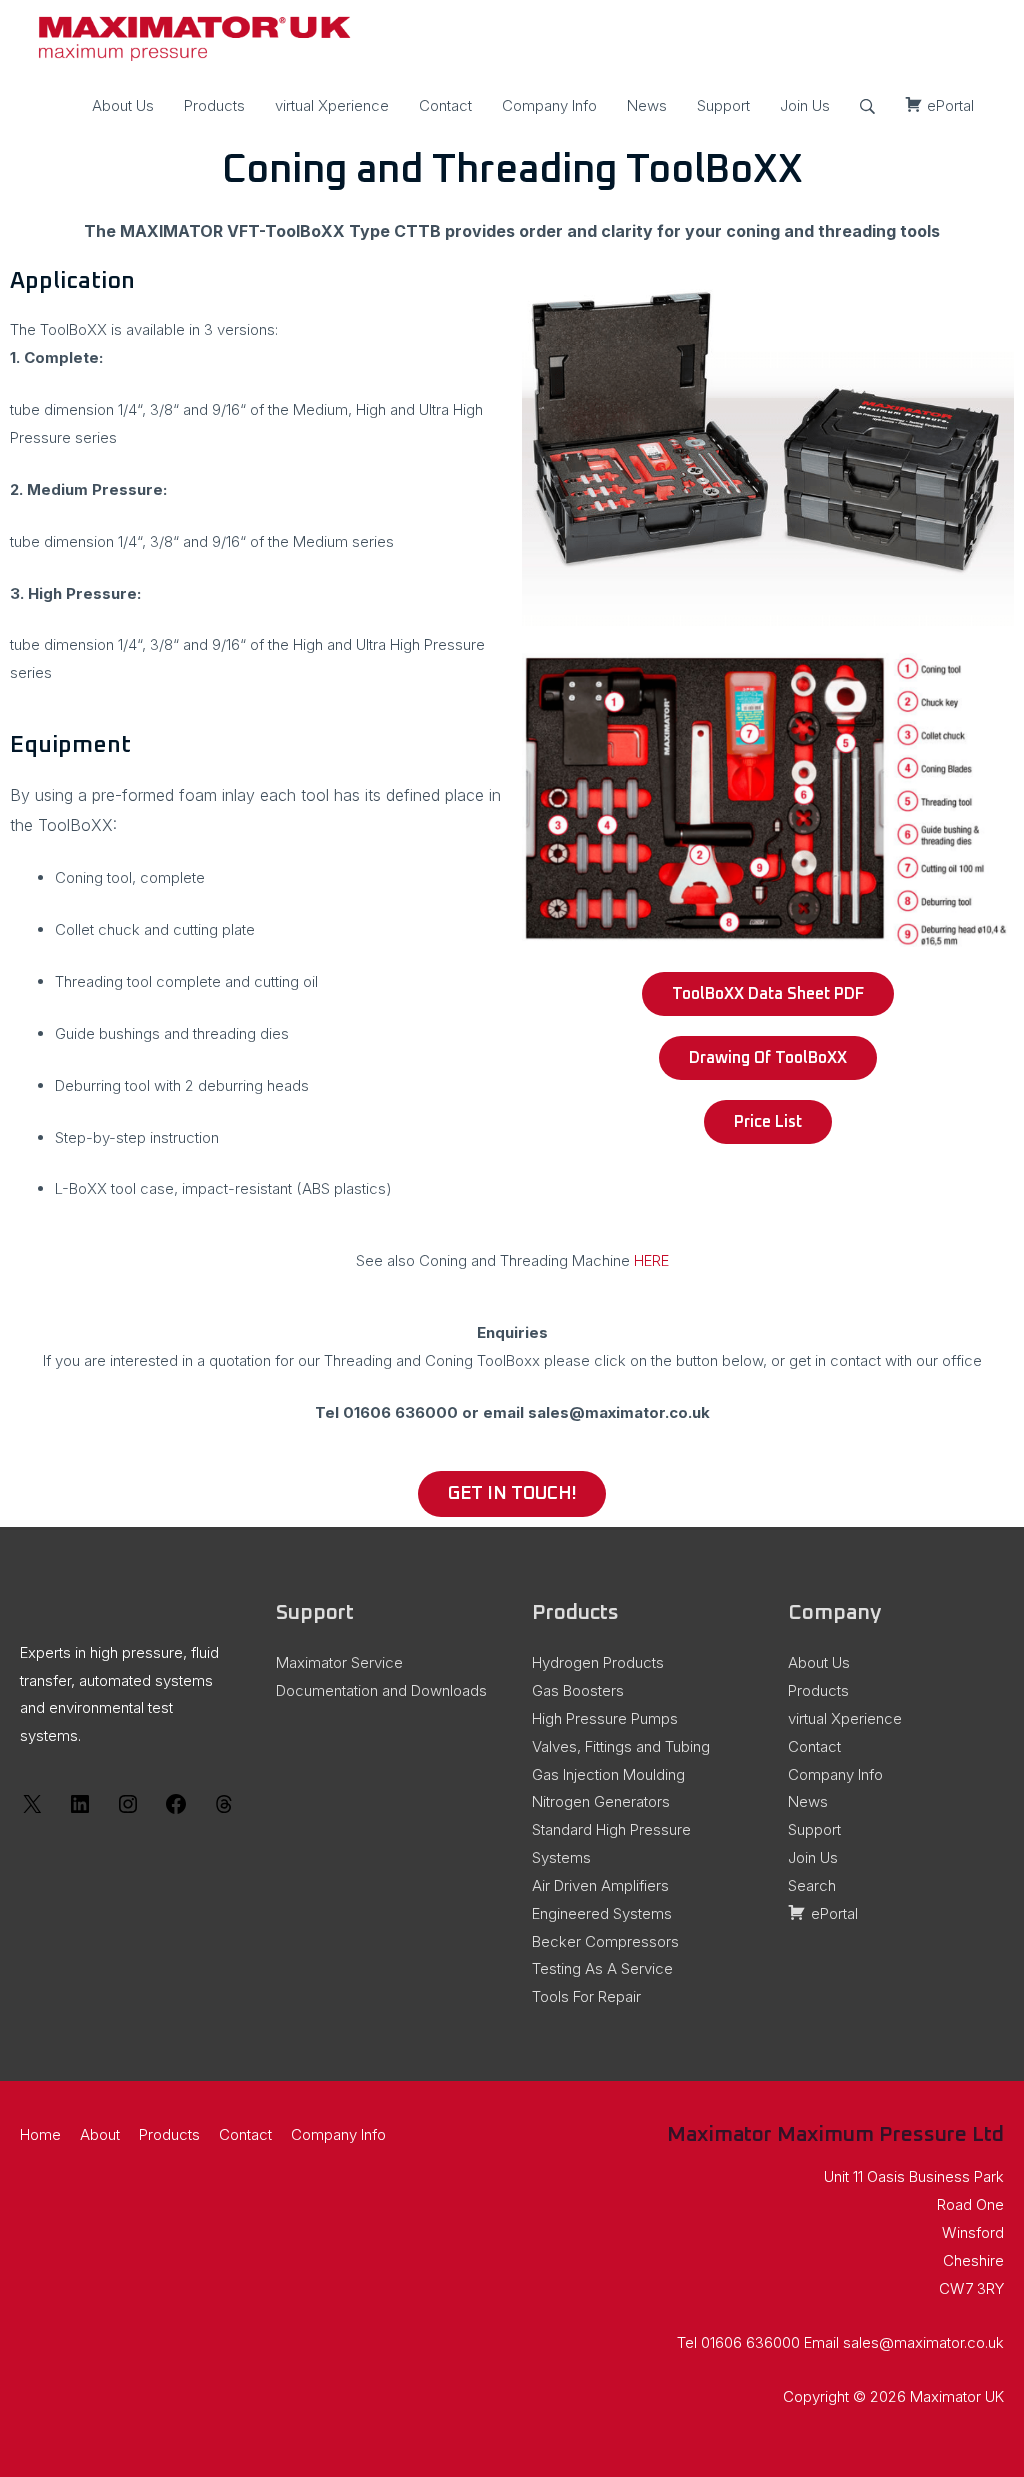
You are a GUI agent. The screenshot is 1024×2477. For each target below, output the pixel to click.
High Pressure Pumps (605, 1718)
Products (214, 105)
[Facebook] (176, 1810)
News (647, 105)
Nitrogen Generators (601, 1801)
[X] (32, 1810)
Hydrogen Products (598, 1662)
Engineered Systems (602, 1913)
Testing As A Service (602, 1968)
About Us (123, 105)
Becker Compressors (605, 1941)
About (100, 2134)
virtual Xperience (332, 105)
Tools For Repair (586, 1996)
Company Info (549, 105)
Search (812, 1885)
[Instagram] (128, 1810)
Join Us (805, 105)
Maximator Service (339, 1662)
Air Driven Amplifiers (600, 1885)
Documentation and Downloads (381, 1690)
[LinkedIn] (80, 1810)
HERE (651, 1260)
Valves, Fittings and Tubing (621, 1746)
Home (40, 2134)
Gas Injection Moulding (608, 1774)
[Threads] (224, 1810)
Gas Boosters (578, 1690)
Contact (445, 105)
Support (723, 105)
